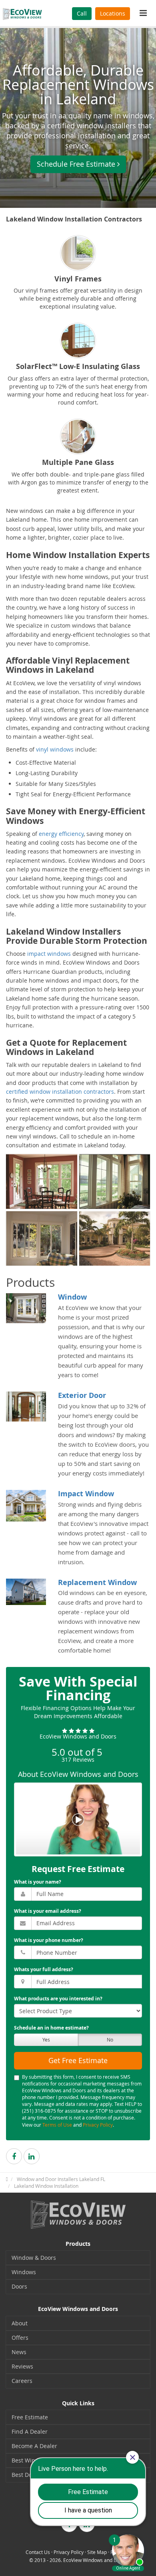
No (110, 2040)
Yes (46, 2040)
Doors (19, 2286)
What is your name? (38, 1882)
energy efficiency (61, 834)
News (19, 2352)
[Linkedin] (32, 2156)
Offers (20, 2338)
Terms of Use (57, 2125)
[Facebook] (14, 2156)
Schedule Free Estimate (76, 164)
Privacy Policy (98, 2125)
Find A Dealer (30, 2431)
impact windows (49, 954)
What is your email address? (48, 1911)
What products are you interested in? (58, 1999)
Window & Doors (34, 2258)
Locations (113, 13)
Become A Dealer (34, 2446)
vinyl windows (55, 749)
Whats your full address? (44, 1969)
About (20, 2323)
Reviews (22, 2366)
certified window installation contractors (60, 1092)
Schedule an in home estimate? (51, 2028)
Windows (24, 2272)
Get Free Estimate (78, 2060)
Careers (22, 2381)
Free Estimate (30, 2417)
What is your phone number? (49, 1940)
